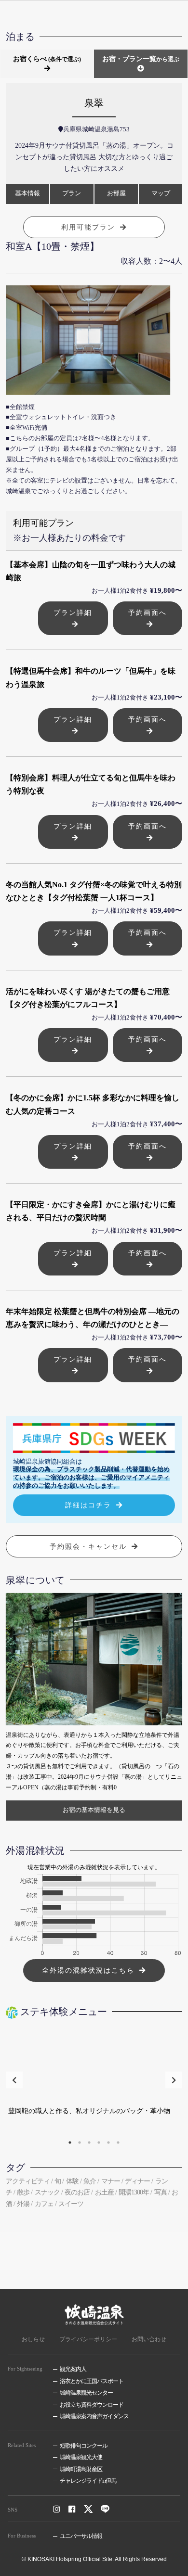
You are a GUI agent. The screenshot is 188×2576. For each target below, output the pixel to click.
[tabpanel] (94, 2080)
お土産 (104, 2192)
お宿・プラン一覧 (141, 59)
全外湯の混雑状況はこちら (88, 1970)
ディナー (137, 2181)
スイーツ (71, 2204)
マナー (111, 2181)
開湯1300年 (134, 2192)
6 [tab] (118, 2142)
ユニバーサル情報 (81, 2536)
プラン (72, 193)
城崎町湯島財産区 (81, 2469)
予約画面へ (148, 612)
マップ (161, 193)
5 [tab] (108, 2142)
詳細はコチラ (88, 1505)
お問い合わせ (149, 2339)
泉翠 (94, 103)
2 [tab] (80, 2142)
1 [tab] (70, 2142)
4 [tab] (99, 2142)
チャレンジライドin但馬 (88, 2481)
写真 (161, 2192)
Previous (14, 2080)
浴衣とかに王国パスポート (92, 2381)
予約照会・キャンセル (88, 1546)
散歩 (23, 2192)
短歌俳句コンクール (84, 2446)
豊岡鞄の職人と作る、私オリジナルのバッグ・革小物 (89, 2111)
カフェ (44, 2204)
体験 (72, 2181)
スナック (47, 2192)
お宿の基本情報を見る (94, 1810)
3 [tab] (89, 2142)
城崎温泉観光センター (86, 2393)
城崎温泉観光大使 (81, 2457)
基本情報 (27, 193)
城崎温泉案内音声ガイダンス (94, 2416)
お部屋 (116, 193)
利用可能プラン (88, 227)
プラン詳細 (73, 612)
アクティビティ (28, 2181)
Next (174, 2080)
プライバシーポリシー (88, 2339)
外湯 (23, 2204)
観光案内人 (73, 2369)
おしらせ (33, 2339)
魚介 (90, 2181)
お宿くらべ (47, 59)
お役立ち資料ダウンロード (92, 2405)
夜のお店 (77, 2192)
